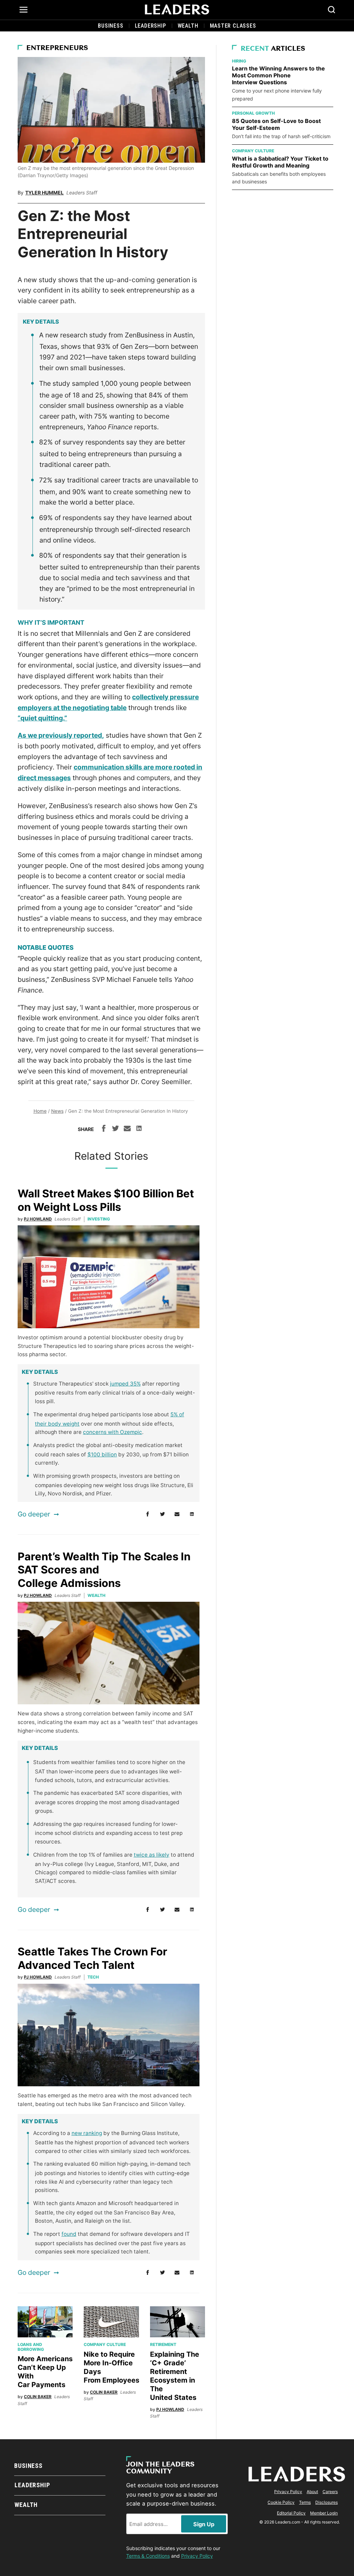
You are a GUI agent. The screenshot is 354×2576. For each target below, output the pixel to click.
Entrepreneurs (57, 48)
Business (110, 26)
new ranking (87, 2133)
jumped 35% (125, 1384)
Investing (99, 1219)
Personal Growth (253, 113)
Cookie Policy (281, 2502)
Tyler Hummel (44, 193)
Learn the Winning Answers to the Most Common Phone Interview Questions (278, 75)
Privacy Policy (288, 2492)
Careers (330, 2492)
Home (40, 1111)
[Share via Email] (127, 1129)
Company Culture (105, 2344)
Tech (93, 1977)
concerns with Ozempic (113, 1432)
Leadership (151, 26)
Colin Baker (38, 2397)
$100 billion (102, 1454)
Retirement (163, 2344)
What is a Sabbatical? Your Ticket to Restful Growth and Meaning (280, 162)
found (69, 2234)
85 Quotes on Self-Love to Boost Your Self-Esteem (276, 124)
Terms (305, 2502)
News (57, 1111)
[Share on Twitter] (115, 1129)
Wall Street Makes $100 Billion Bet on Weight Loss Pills (106, 1200)
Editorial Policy (291, 2513)
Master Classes (233, 26)
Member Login (324, 2513)
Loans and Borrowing (31, 2347)
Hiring (239, 61)
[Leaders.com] (177, 10)
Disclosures (327, 2502)
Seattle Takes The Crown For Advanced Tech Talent (92, 1958)
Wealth (188, 26)
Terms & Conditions (148, 2556)
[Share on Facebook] (104, 1129)
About (312, 2492)
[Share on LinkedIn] (139, 1129)
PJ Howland (38, 1219)
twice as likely (152, 1855)
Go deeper (34, 1514)
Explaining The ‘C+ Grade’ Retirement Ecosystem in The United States (175, 2376)
